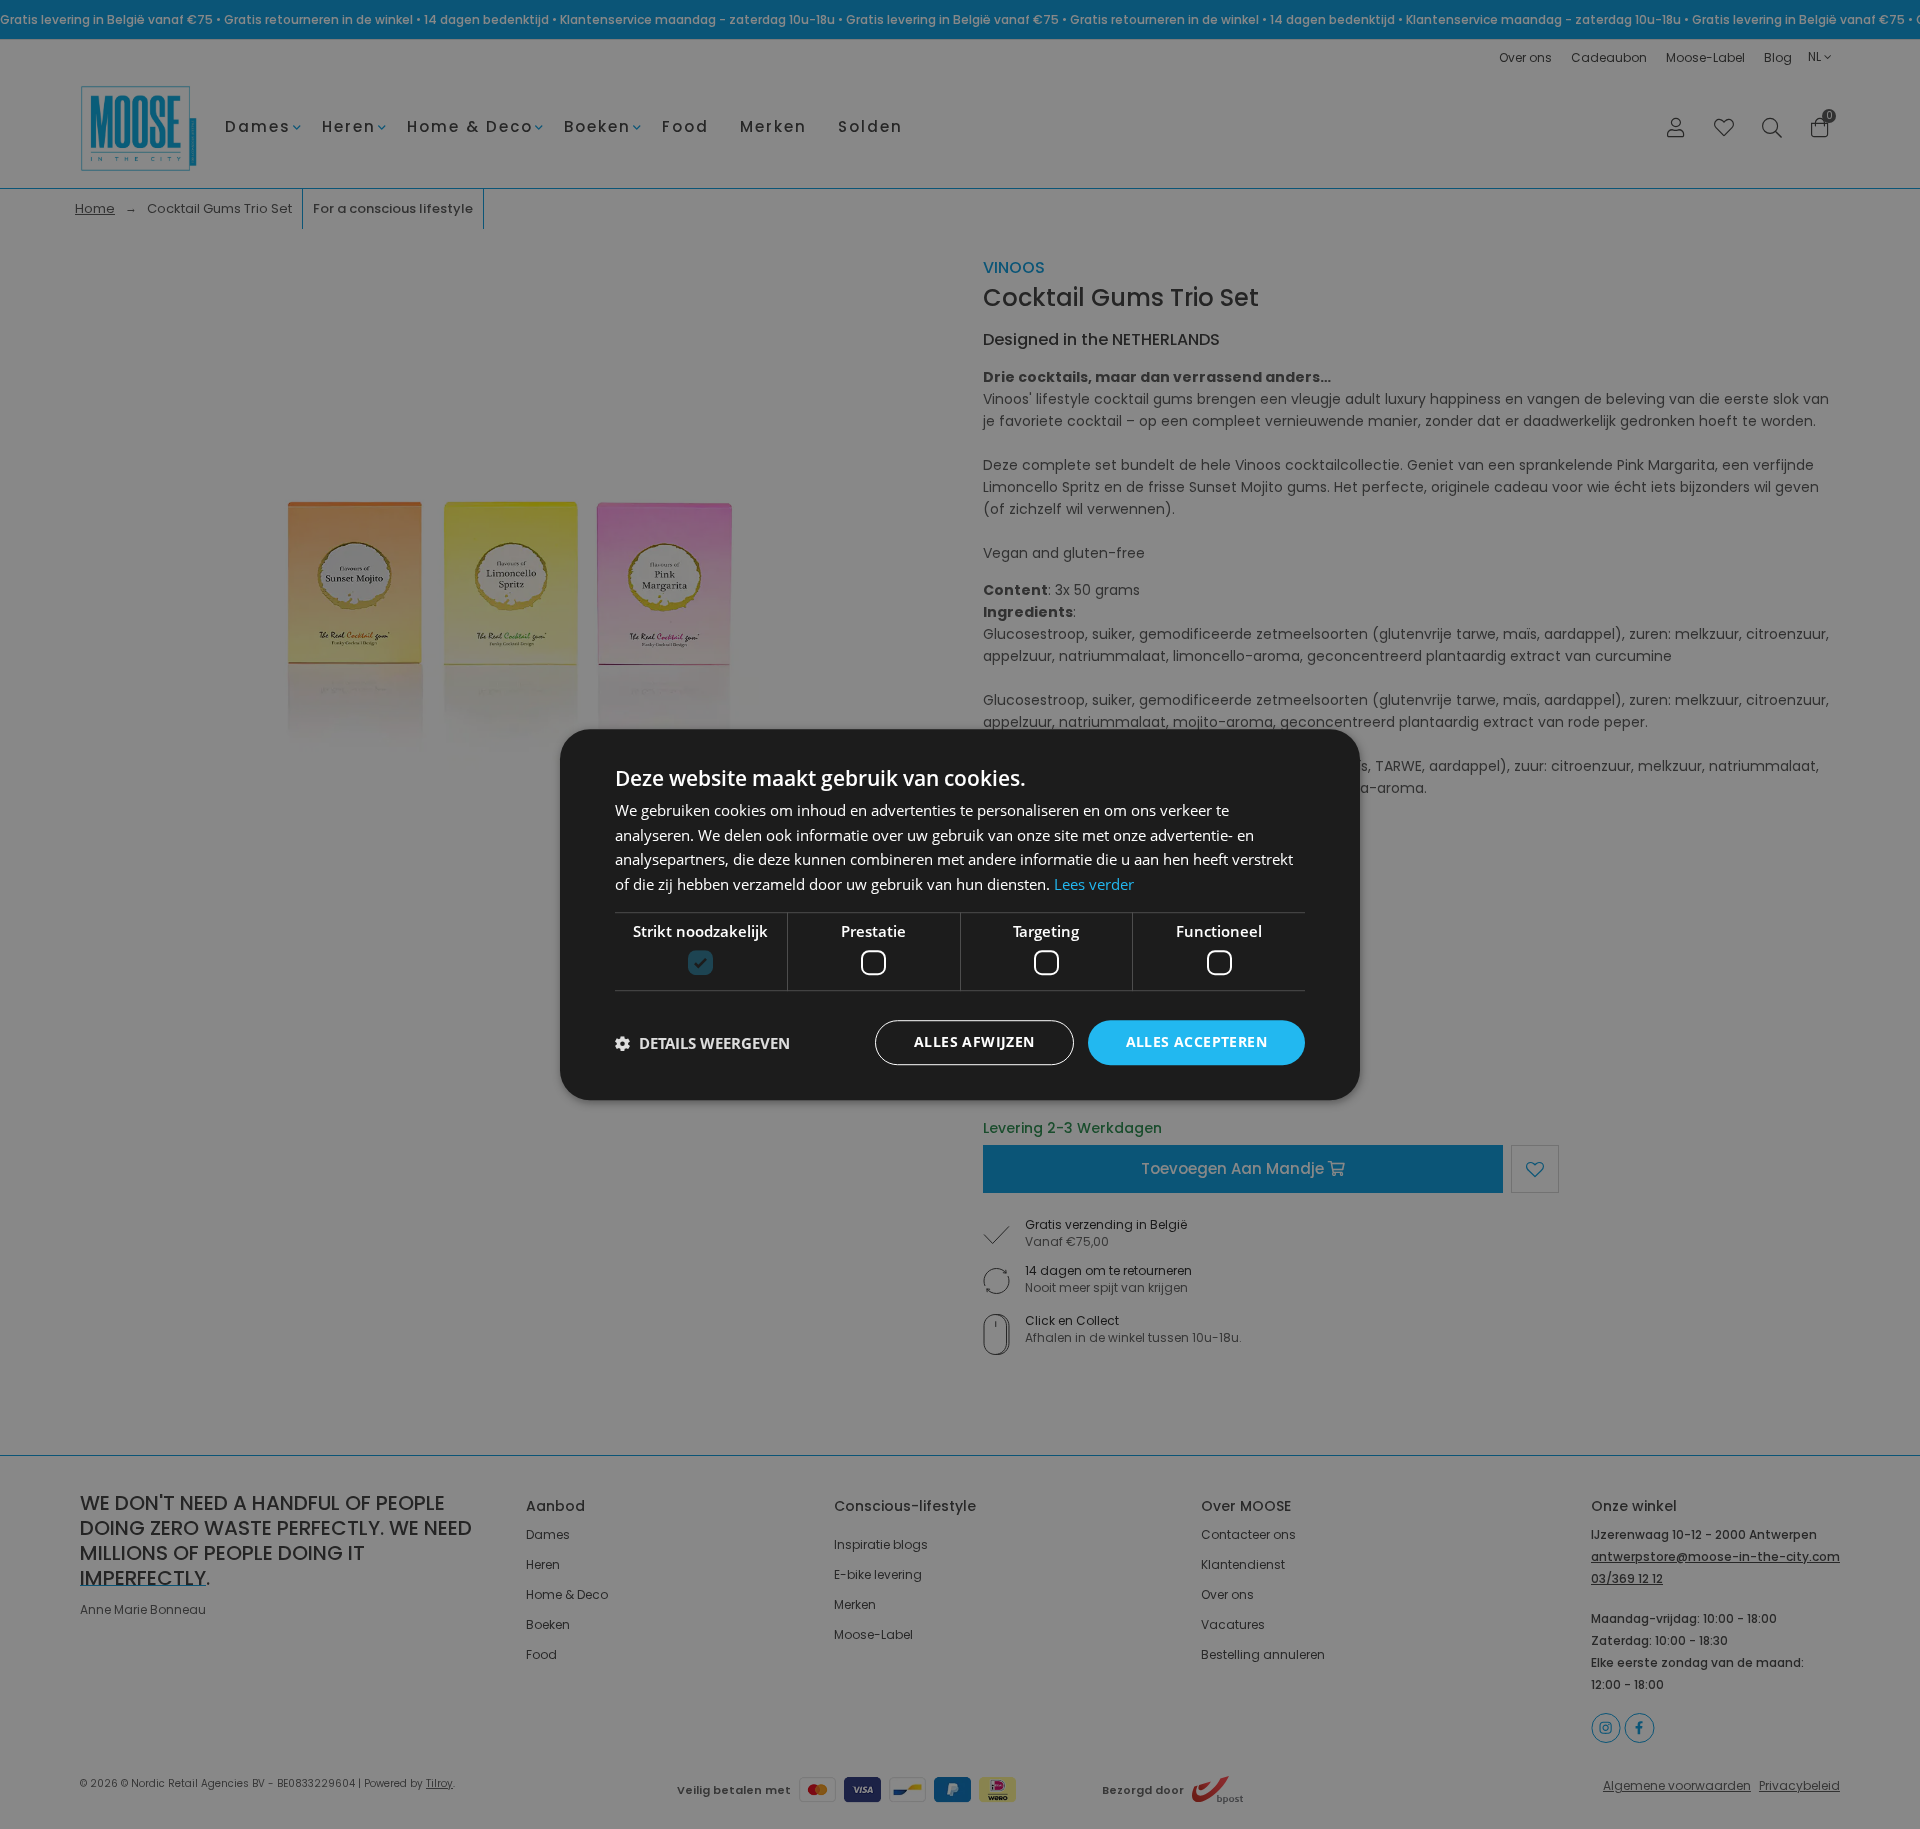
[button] (702, 1043)
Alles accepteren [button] (1196, 1042)
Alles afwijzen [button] (974, 1042)
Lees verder (1094, 884)
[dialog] (960, 914)
